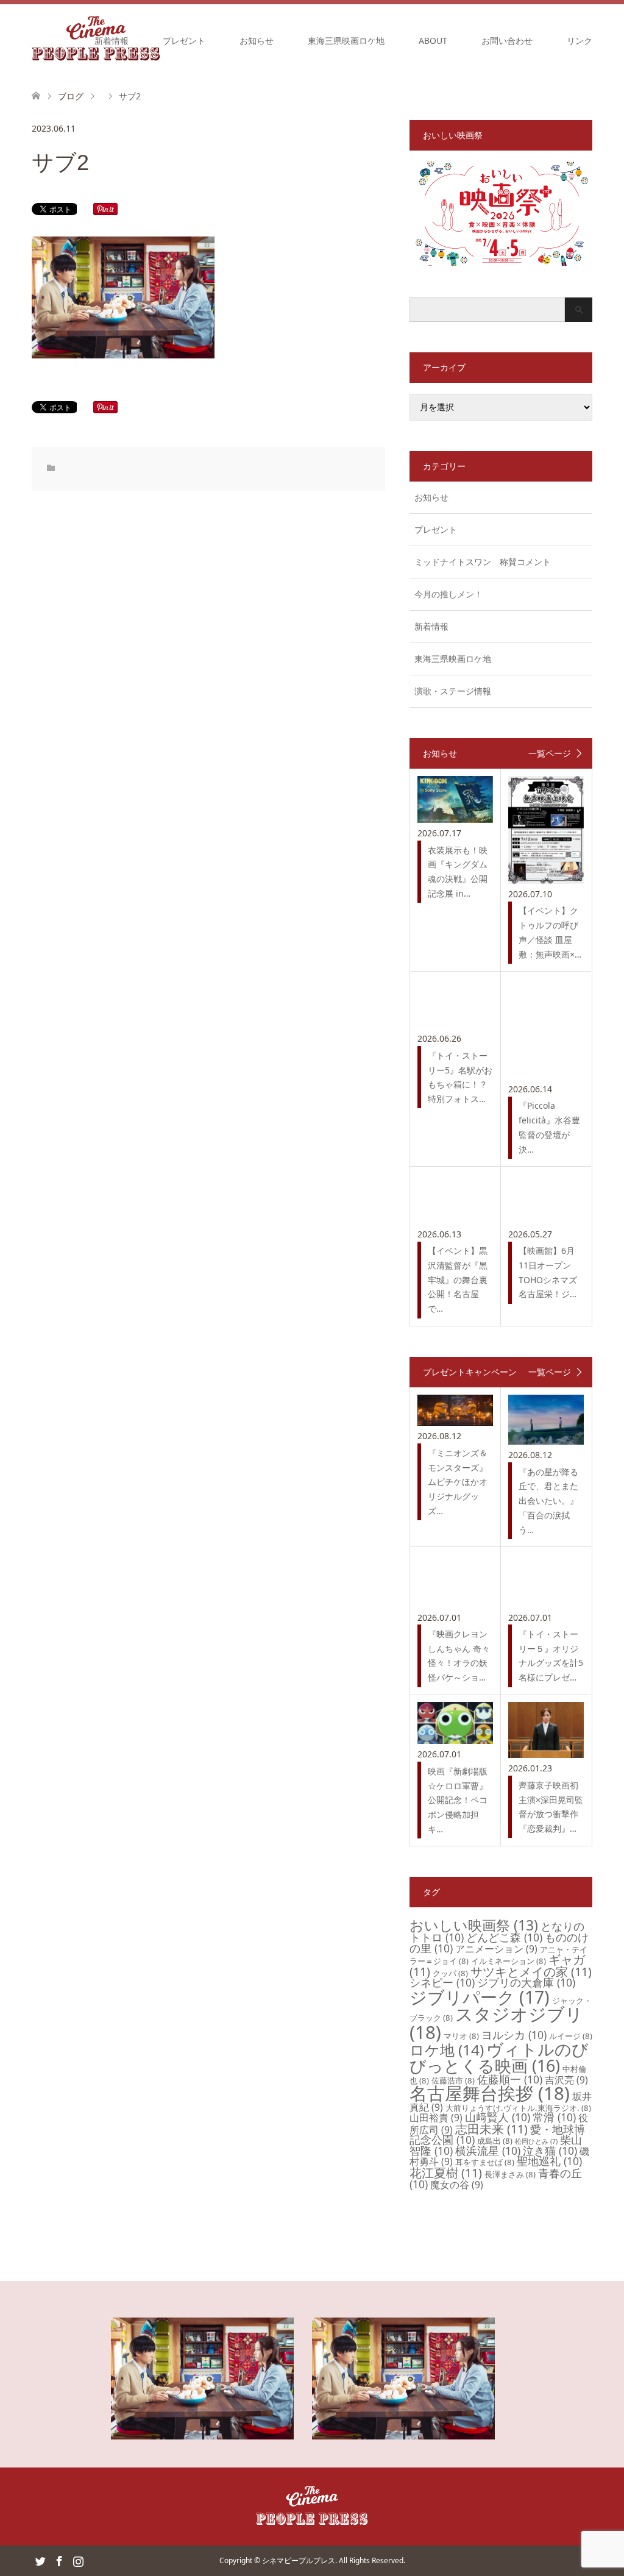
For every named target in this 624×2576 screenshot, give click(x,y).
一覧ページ (550, 753)
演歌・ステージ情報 (453, 691)
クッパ (450, 1973)
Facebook (59, 2560)
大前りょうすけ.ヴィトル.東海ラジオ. (518, 2108)
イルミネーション (509, 1961)
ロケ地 (447, 2050)
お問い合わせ (507, 41)
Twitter (40, 2560)
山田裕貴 (436, 2118)
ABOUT (433, 41)
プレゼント (184, 41)
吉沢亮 (566, 2080)
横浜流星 (488, 2151)
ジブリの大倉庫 (526, 1982)
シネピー (442, 1982)
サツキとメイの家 (531, 1972)
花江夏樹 (446, 2173)
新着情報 (112, 41)
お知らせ (257, 41)
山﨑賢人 (498, 2117)
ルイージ (571, 2036)
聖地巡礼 (549, 2161)
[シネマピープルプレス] (312, 2523)
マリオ (461, 2036)
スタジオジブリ (496, 2023)
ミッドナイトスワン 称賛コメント (483, 562)
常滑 (554, 2117)
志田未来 (491, 2129)
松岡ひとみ (536, 2141)
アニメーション (496, 1949)
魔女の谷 (457, 2185)
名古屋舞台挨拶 (490, 2093)
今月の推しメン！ (448, 594)
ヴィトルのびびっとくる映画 (499, 2057)
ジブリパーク (480, 1997)
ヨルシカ (514, 2035)
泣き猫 (550, 2151)
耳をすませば (485, 2162)
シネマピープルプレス (299, 2560)
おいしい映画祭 (474, 1925)
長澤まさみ (510, 2174)
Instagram (78, 2560)
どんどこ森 (504, 1937)
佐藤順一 (510, 2079)
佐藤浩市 (453, 2080)
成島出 (495, 2141)
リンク (580, 41)
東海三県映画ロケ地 (346, 41)
